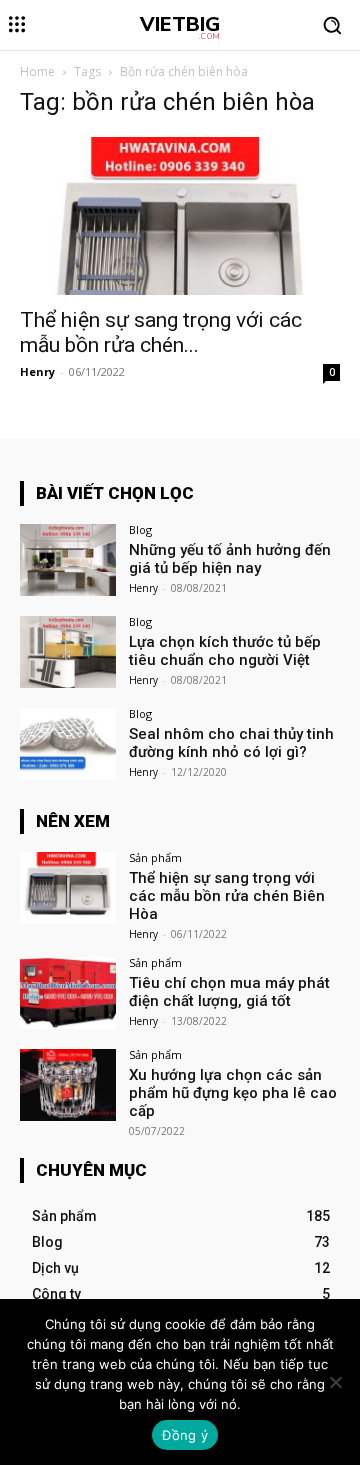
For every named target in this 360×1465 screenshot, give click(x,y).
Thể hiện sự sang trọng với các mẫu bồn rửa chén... (161, 332)
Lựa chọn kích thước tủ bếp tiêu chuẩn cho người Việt (225, 651)
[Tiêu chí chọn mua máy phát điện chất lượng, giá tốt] (68, 993)
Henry (37, 371)
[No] (335, 1382)
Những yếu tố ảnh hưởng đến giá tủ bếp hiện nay (230, 559)
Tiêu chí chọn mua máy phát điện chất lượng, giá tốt (229, 992)
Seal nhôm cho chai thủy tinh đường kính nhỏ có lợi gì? (231, 743)
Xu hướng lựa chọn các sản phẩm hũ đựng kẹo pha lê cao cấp (233, 1093)
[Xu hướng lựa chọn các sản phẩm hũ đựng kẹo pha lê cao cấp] (68, 1085)
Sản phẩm (155, 857)
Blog (140, 529)
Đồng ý (185, 1435)
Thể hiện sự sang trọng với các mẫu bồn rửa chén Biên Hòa (227, 896)
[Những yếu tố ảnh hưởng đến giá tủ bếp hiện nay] (68, 560)
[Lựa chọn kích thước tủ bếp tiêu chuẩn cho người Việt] (68, 652)
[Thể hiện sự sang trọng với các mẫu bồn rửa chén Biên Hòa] (180, 216)
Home (37, 71)
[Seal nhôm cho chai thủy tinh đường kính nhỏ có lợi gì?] (68, 744)
